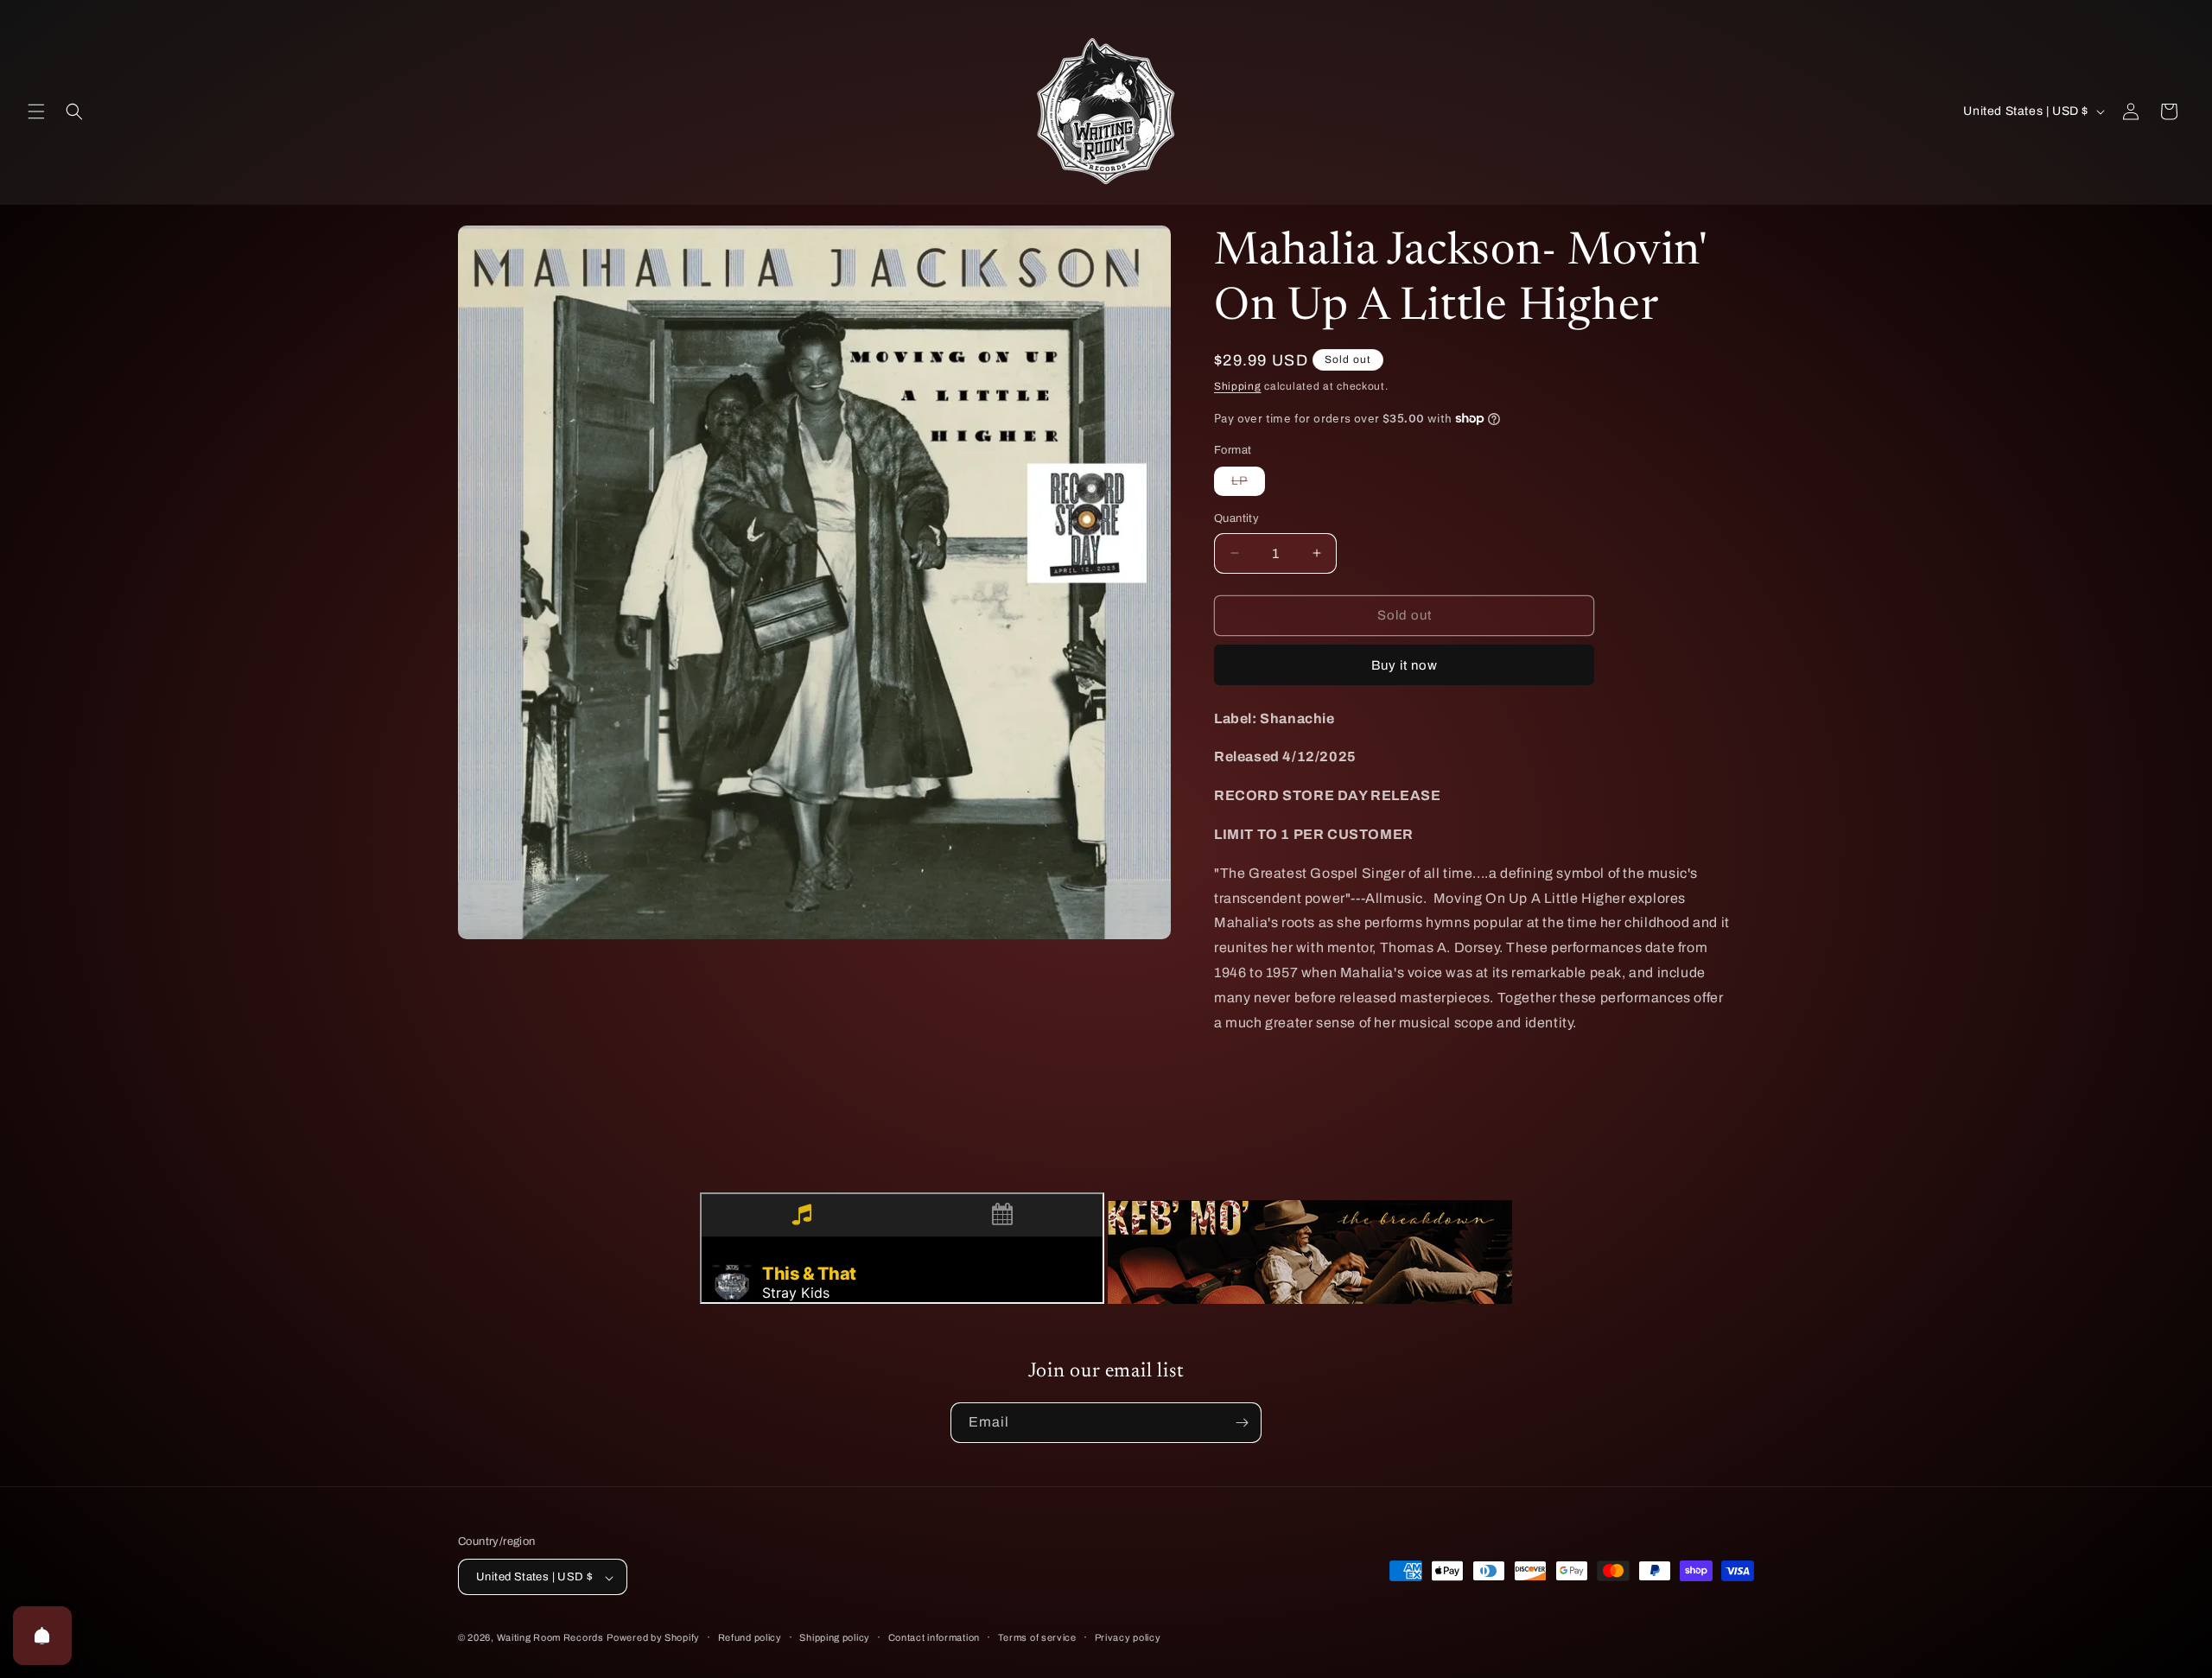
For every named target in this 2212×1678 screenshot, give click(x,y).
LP (1248, 485)
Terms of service (1037, 1637)
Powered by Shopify (653, 1638)
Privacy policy (1128, 1637)
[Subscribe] (1242, 1423)
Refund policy (750, 1637)
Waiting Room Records (550, 1638)
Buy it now (1405, 665)
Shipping (1238, 386)
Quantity (1236, 518)
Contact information (934, 1637)
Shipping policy (835, 1637)
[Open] (42, 1636)
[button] (36, 111)
